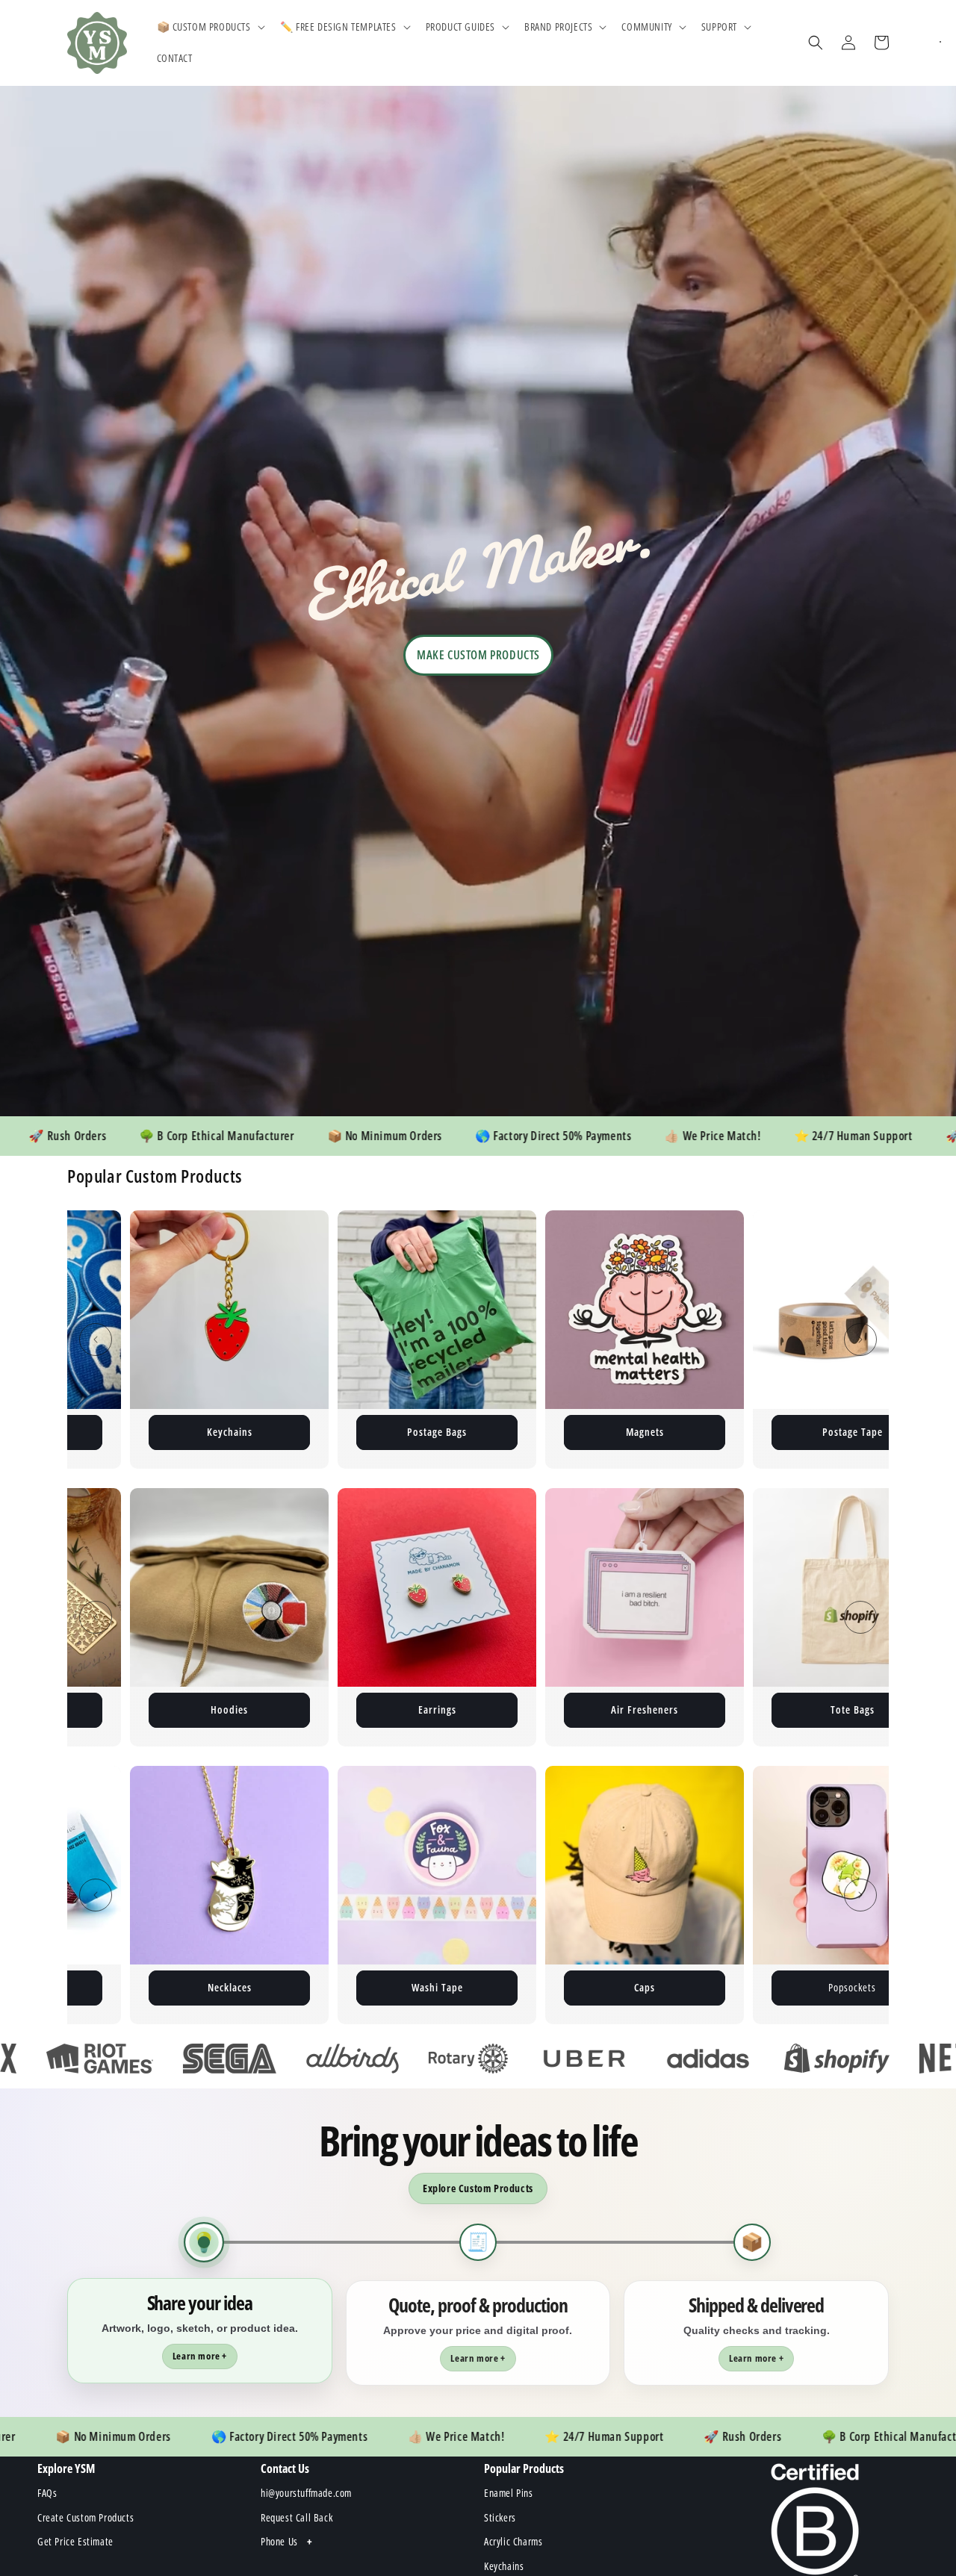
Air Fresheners (437, 1709)
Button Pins (752, 1432)
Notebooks (852, 1709)
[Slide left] (96, 1340)
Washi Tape (130, 1987)
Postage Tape (545, 1432)
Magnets (337, 1432)
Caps (337, 1987)
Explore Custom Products (478, 2188)
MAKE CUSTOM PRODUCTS (478, 655)
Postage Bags (129, 1432)
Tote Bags (645, 1709)
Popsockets (544, 1987)
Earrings (230, 1709)
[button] (209, 27)
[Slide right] (860, 1340)
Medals (752, 1987)
